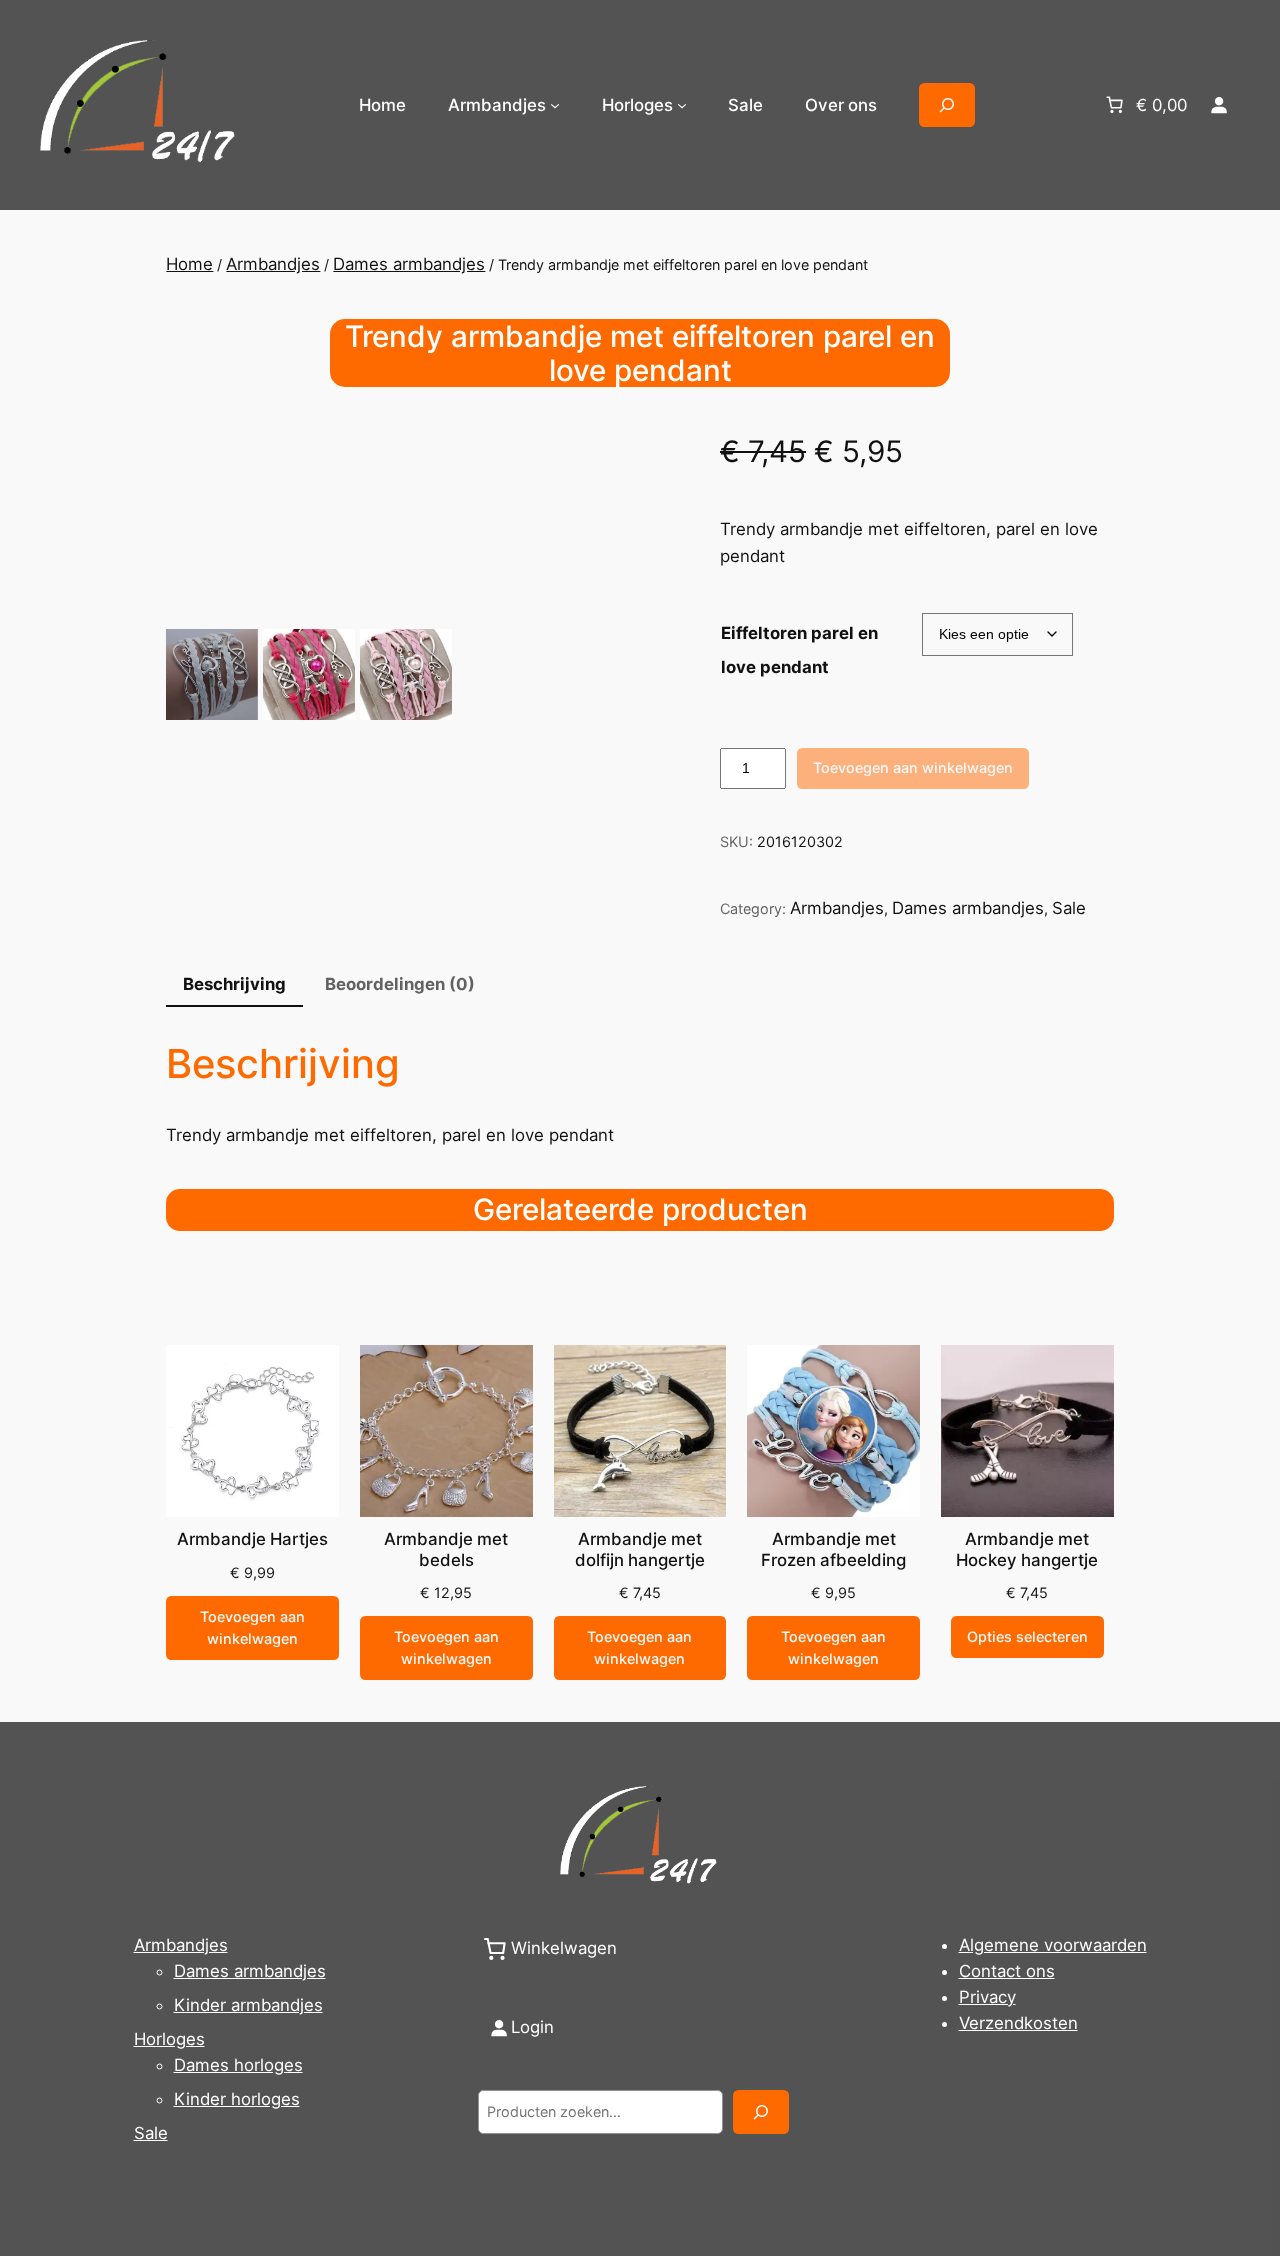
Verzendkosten (1018, 2023)
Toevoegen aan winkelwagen (913, 767)
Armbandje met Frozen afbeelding (833, 1549)
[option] (308, 674)
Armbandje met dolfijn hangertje (640, 1549)
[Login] (1219, 105)
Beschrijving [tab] (234, 984)
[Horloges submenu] (682, 105)
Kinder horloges (237, 2099)
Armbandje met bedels (446, 1549)
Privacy (987, 1997)
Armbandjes (273, 264)
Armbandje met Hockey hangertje (1027, 1549)
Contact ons (1007, 1971)
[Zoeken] (761, 2111)
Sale (1069, 908)
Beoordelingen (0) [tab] (400, 984)
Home (382, 105)
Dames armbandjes (409, 264)
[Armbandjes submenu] (555, 105)
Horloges (169, 2039)
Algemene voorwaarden (1053, 1945)
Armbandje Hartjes (252, 1539)
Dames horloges (238, 2065)
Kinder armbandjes (248, 2005)
